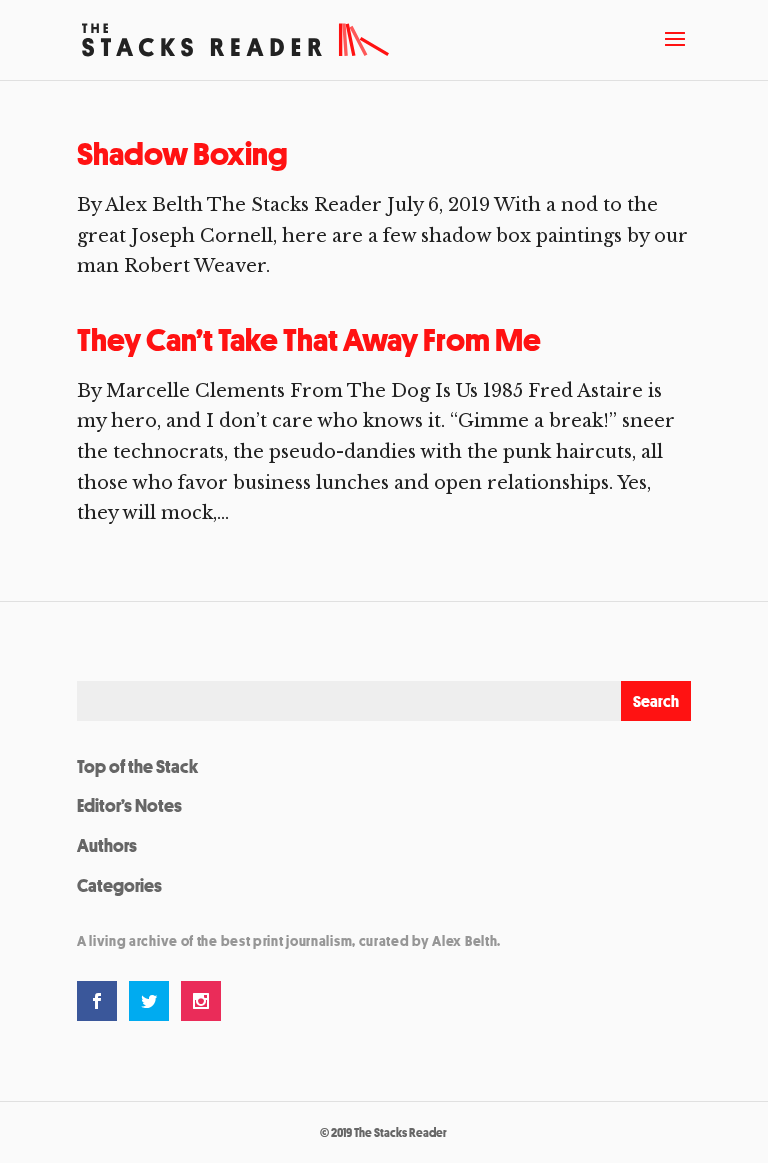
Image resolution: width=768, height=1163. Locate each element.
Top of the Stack (137, 766)
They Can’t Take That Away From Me (309, 340)
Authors (107, 845)
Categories (119, 885)
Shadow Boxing (182, 154)
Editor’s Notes (129, 805)
